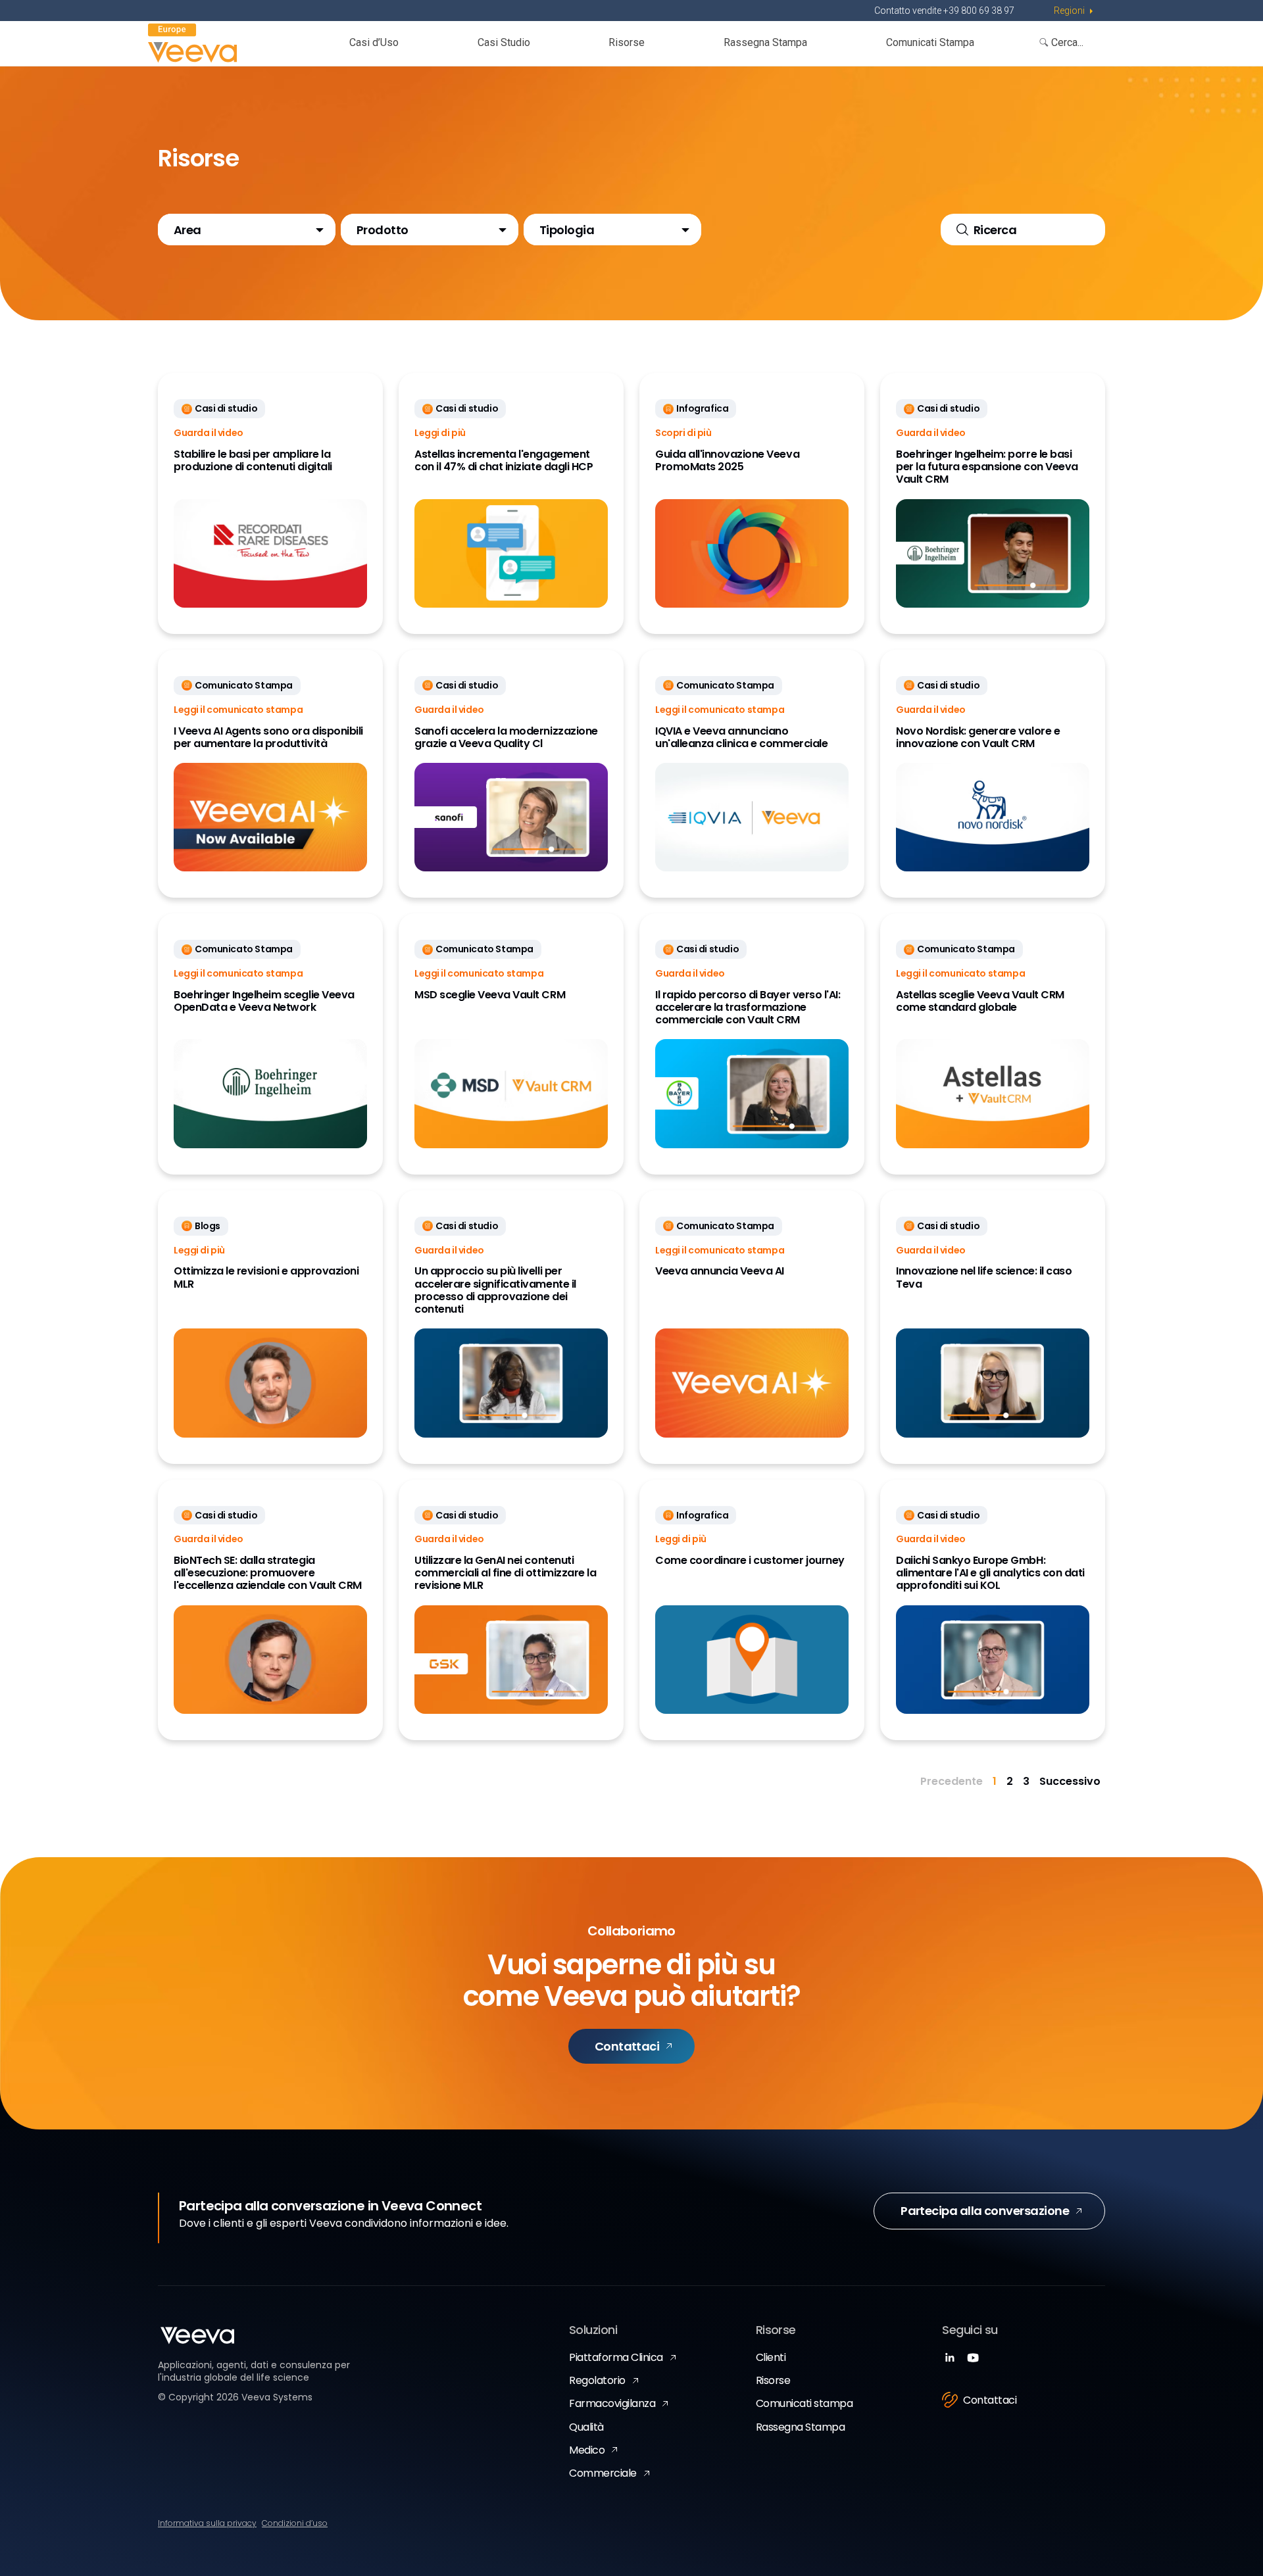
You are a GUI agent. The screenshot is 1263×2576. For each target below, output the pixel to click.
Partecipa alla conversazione (985, 2211)
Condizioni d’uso (295, 2523)
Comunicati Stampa (930, 42)
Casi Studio (504, 42)
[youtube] (973, 2359)
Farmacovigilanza (612, 2403)
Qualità (586, 2427)
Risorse (627, 42)
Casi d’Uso (374, 42)
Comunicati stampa (805, 2403)
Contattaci (627, 2046)
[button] (247, 230)
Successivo (1070, 1781)
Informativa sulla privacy (207, 2523)
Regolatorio (597, 2380)
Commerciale (603, 2473)
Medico (587, 2450)
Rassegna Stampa (765, 42)
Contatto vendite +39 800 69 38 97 (944, 11)
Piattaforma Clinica (616, 2357)
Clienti (771, 2357)
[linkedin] (950, 2359)
